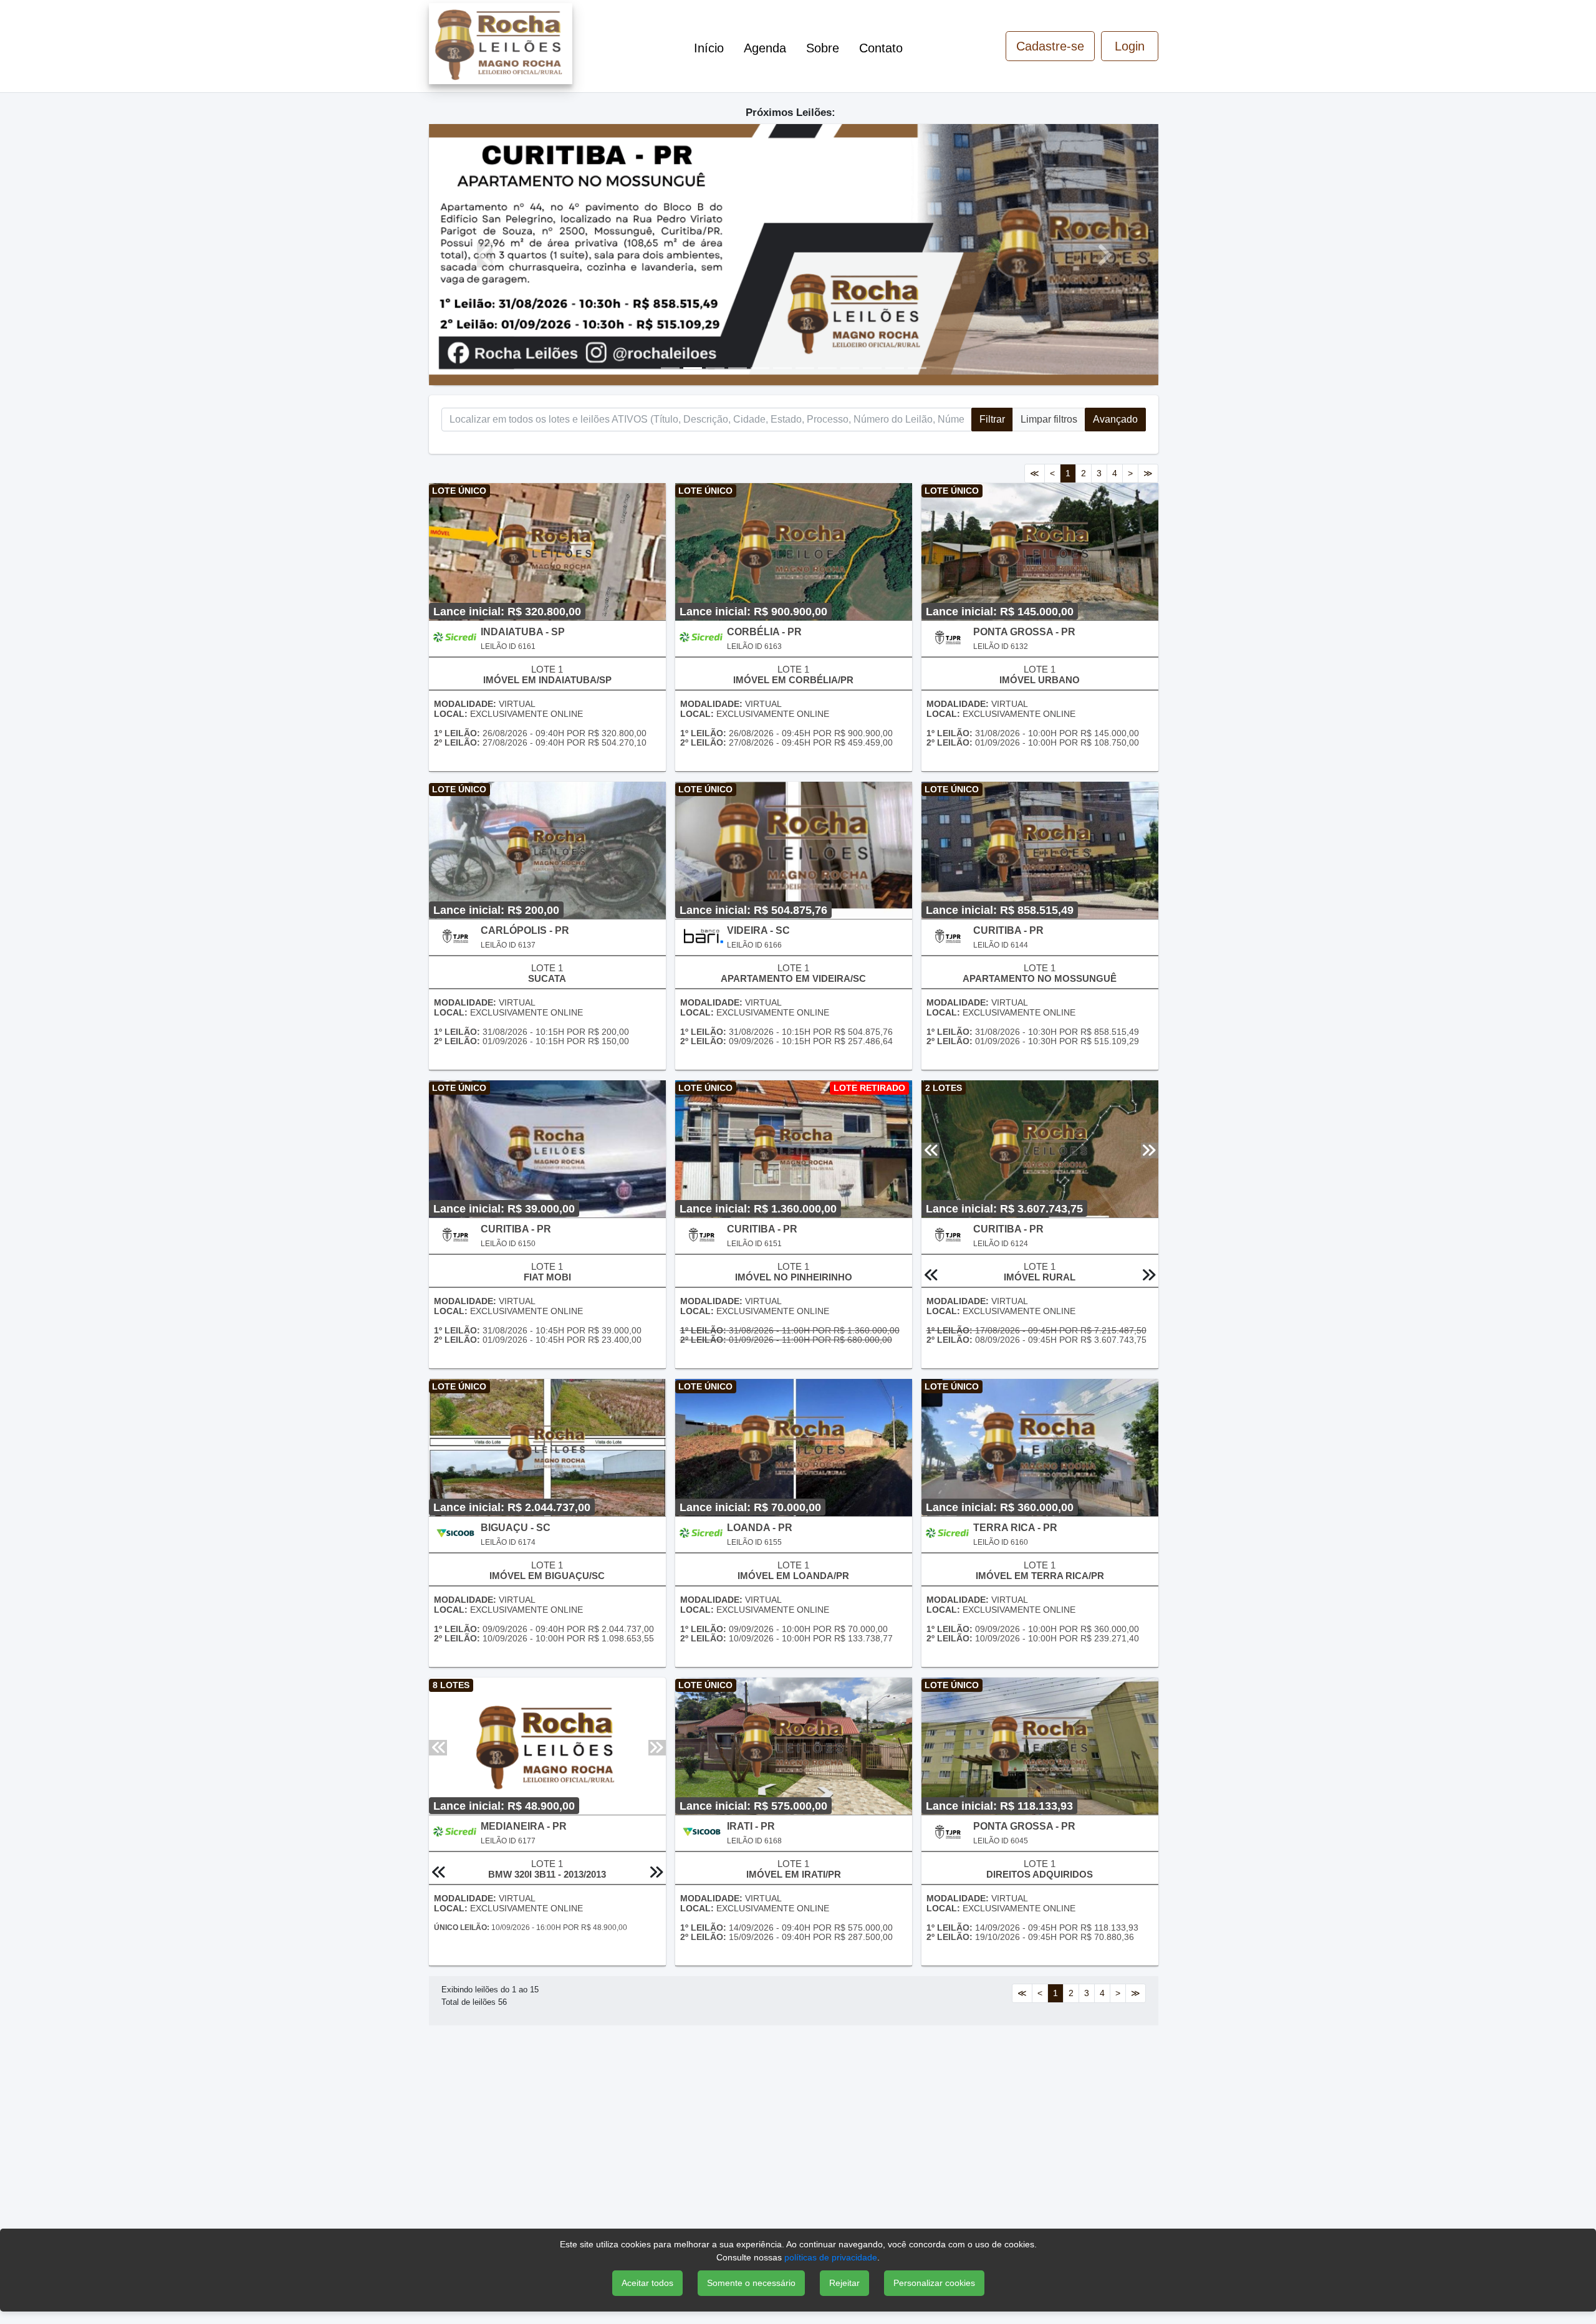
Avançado (1115, 419)
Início (709, 48)
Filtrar (992, 419)
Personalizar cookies (934, 2283)
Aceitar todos (647, 2283)
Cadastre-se (1050, 46)
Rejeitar (844, 2283)
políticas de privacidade (831, 2257)
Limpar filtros (1049, 419)
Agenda (765, 48)
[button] (484, 255)
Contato (881, 48)
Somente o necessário (751, 2283)
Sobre (823, 48)
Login (1130, 46)
